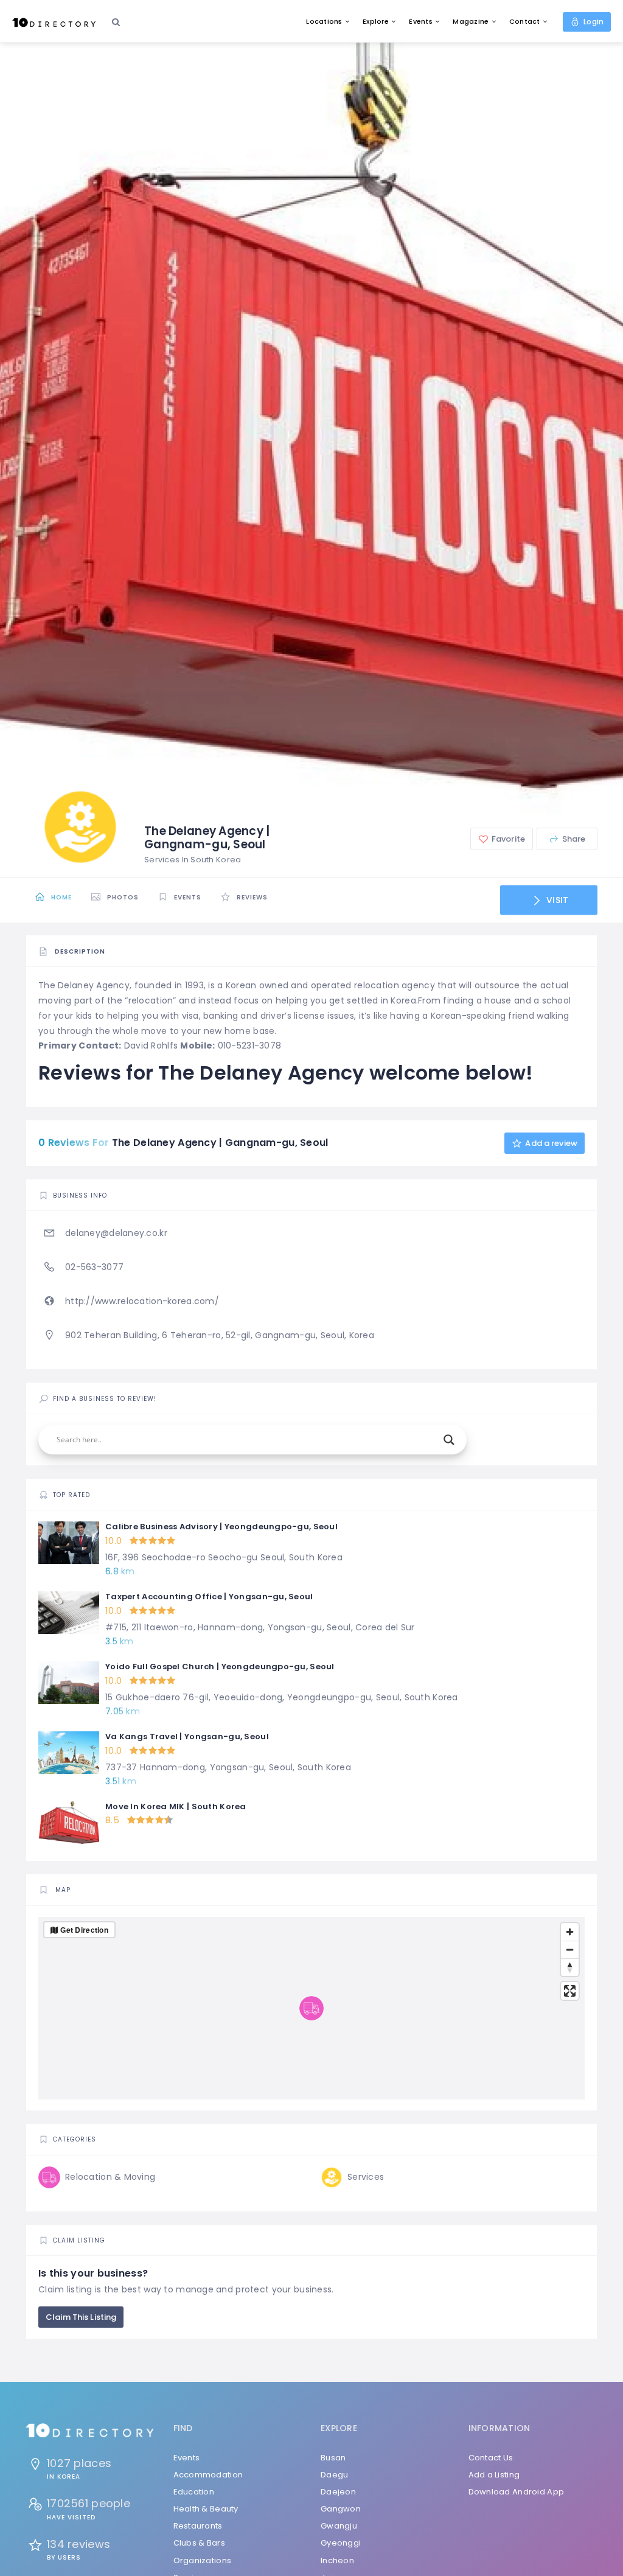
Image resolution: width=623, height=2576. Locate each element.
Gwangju (339, 2526)
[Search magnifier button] (449, 1440)
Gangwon (341, 2509)
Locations (324, 21)
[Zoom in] (570, 1932)
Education (194, 2492)
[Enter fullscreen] (570, 1991)
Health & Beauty (206, 2509)
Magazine (471, 21)
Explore (376, 21)
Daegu (334, 2475)
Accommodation (208, 2475)
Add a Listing (494, 2475)
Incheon (337, 2560)
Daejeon (338, 2492)
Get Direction (84, 1930)
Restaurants (198, 2526)
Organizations (203, 2560)
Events (421, 21)
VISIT (556, 900)
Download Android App (517, 2492)
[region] (311, 2008)
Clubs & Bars (199, 2543)
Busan (333, 2458)
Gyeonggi (341, 2543)
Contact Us (491, 2458)
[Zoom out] (570, 1949)
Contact (525, 21)
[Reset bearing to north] (570, 1967)
